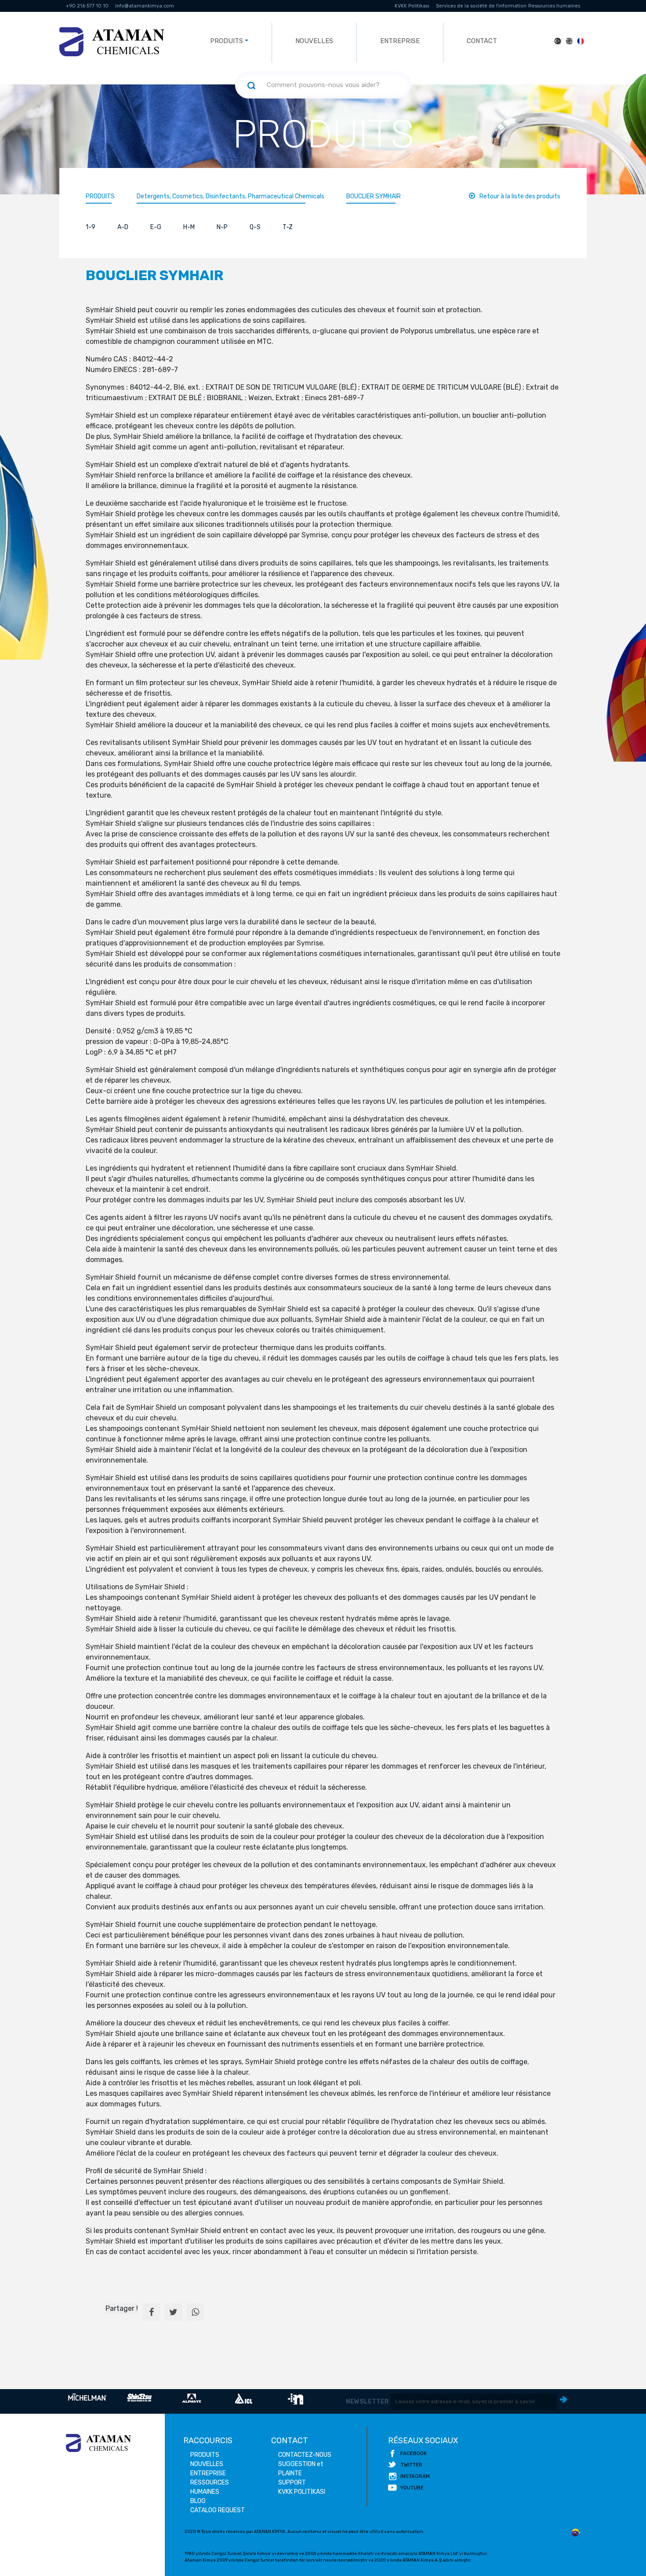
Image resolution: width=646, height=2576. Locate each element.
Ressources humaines (554, 6)
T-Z (288, 227)
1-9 (91, 227)
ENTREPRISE (400, 41)
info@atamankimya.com (145, 6)
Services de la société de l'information (481, 6)
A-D (123, 227)
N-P (222, 227)
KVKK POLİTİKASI (302, 2492)
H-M (189, 227)
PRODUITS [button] (227, 41)
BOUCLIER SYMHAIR (374, 196)
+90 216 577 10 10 (87, 6)
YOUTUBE (412, 2488)
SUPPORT (292, 2483)
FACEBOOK (414, 2453)
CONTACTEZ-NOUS (305, 2455)
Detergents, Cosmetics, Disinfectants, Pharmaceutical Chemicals (230, 196)
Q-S (255, 227)
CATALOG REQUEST (218, 2510)
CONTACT (482, 41)
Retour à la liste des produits (520, 196)
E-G (156, 227)
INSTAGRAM (415, 2476)
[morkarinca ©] (576, 2533)
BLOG (198, 2501)
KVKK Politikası (412, 6)
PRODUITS (100, 196)
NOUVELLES (314, 41)
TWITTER (412, 2465)
